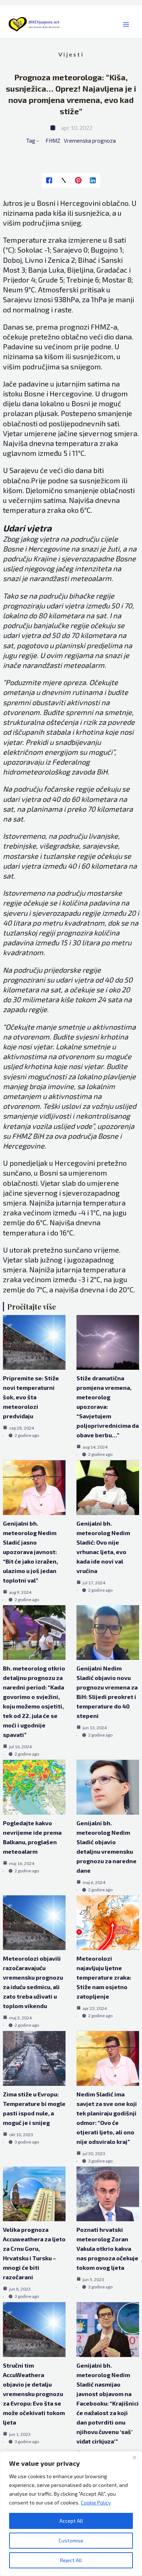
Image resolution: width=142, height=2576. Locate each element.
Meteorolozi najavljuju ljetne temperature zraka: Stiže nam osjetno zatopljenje (104, 1977)
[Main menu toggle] (126, 25)
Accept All (71, 2521)
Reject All (71, 2560)
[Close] (134, 2457)
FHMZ (53, 141)
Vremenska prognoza (90, 141)
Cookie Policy (96, 2502)
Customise (71, 2540)
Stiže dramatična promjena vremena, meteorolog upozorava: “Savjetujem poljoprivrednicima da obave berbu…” (108, 1406)
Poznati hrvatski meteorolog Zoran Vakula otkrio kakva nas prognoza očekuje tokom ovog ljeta (107, 2248)
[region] (71, 2514)
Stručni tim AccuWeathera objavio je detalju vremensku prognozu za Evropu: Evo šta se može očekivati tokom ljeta (34, 2394)
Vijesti (71, 54)
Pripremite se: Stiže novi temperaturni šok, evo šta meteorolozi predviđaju (31, 1397)
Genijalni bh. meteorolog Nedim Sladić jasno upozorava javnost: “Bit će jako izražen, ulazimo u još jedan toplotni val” (30, 1552)
